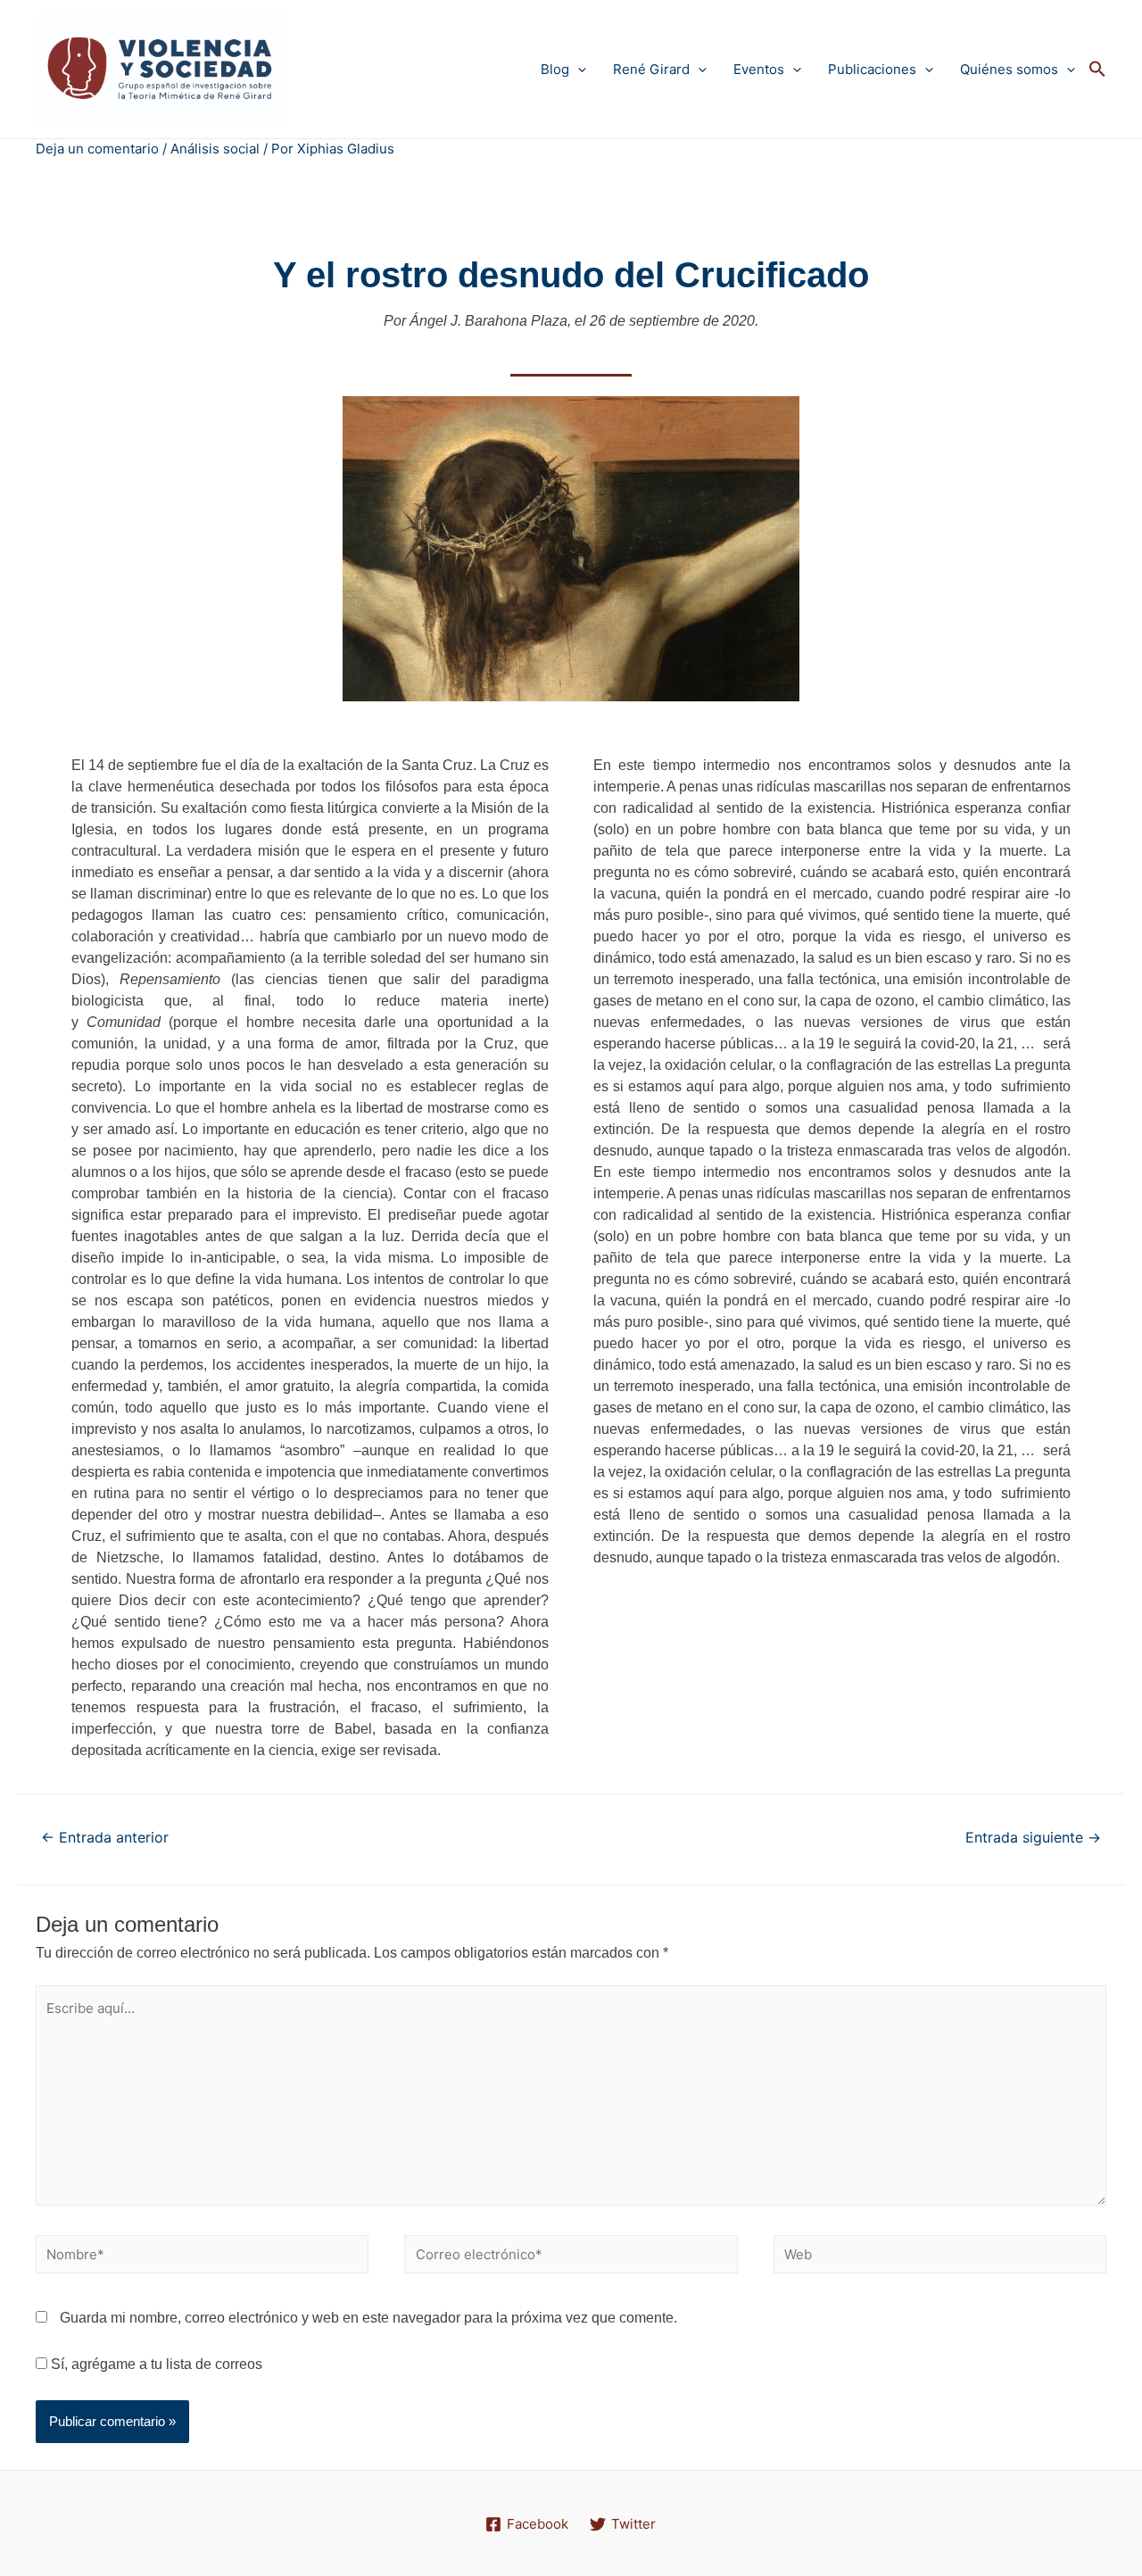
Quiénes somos (1009, 69)
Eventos (759, 69)
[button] (1097, 70)
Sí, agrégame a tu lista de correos (155, 2364)
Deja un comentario (97, 149)
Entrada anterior (105, 1838)
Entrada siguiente (1033, 1838)
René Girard (651, 69)
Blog (555, 69)
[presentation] (578, 69)
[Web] (940, 2258)
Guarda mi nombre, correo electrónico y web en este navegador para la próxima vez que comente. (368, 2318)
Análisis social (215, 149)
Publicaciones (872, 69)
